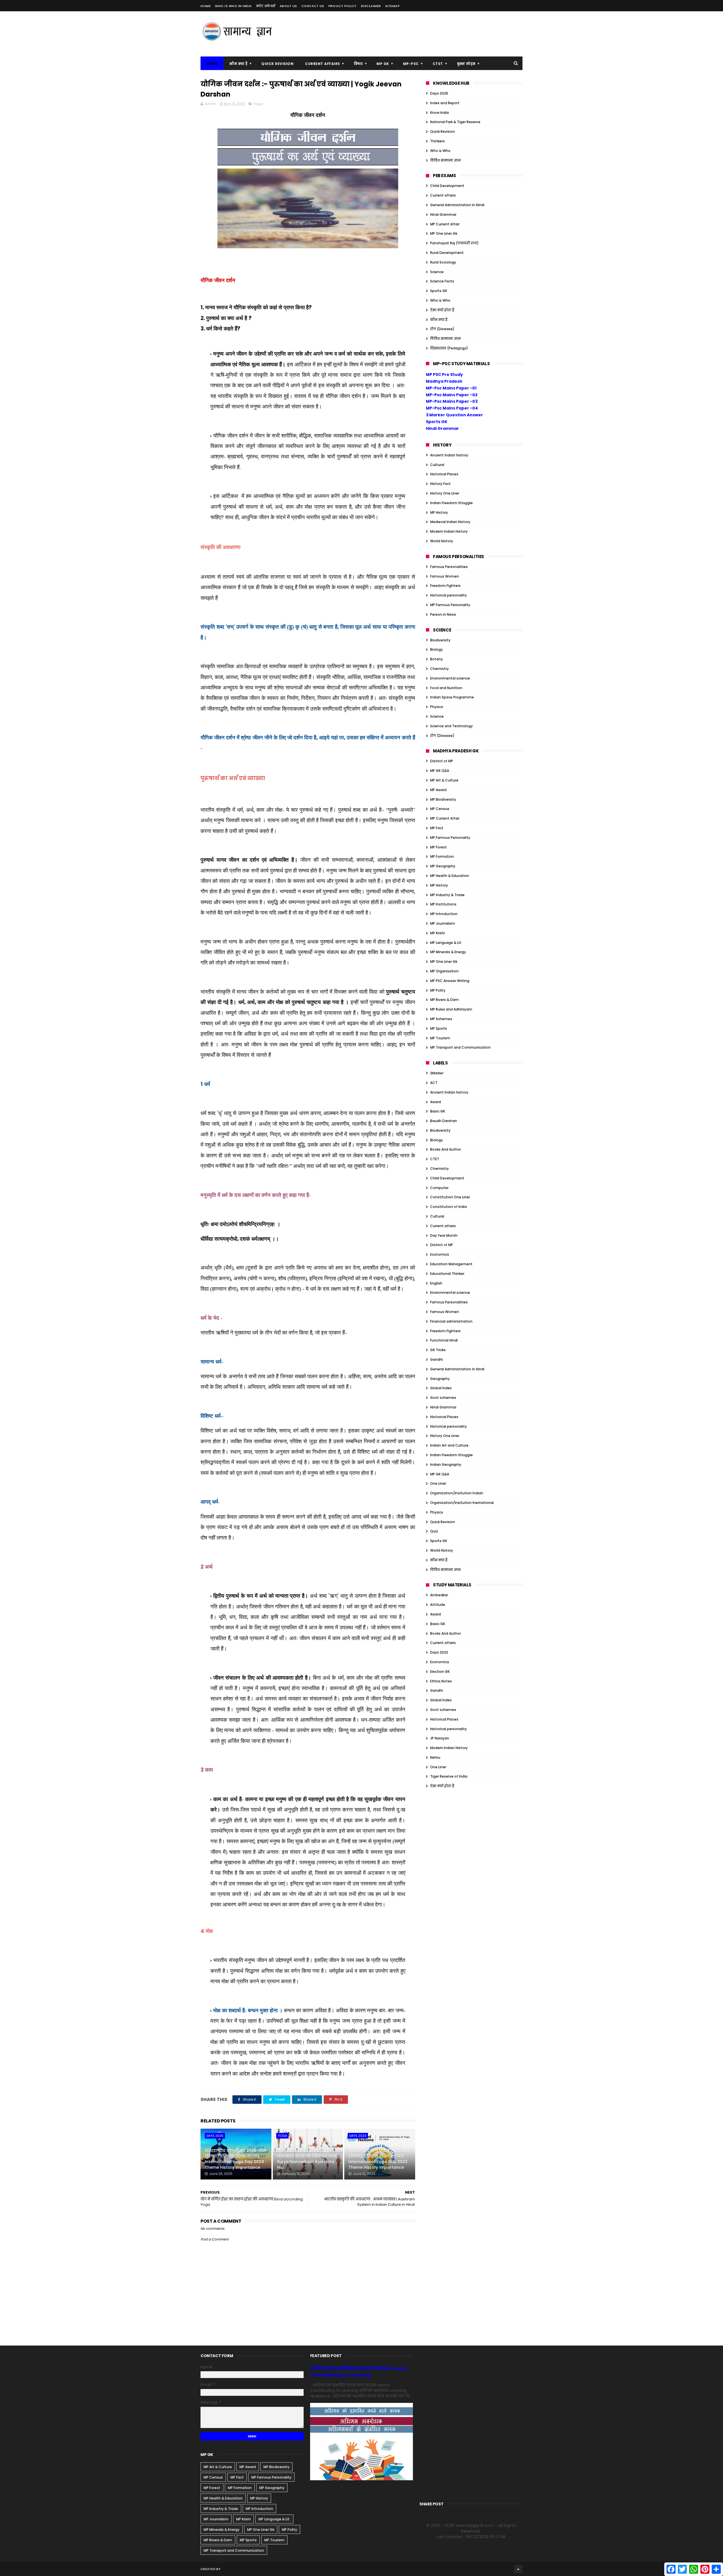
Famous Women (445, 576)
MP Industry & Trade (447, 895)
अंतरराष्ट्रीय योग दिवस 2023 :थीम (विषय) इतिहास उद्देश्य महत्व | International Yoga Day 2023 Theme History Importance (379, 2159)
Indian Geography (446, 1465)
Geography (440, 1379)
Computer (439, 1188)
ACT (434, 1083)
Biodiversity (440, 640)
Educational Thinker (447, 1274)
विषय (358, 64)
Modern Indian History (449, 531)
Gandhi (436, 1359)
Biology (436, 649)
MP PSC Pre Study (444, 374)
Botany (436, 659)
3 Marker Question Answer (454, 415)
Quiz (434, 1531)
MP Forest (438, 847)
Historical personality (448, 595)
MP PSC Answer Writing (450, 981)
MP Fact (437, 828)
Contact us (313, 6)
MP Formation (442, 856)
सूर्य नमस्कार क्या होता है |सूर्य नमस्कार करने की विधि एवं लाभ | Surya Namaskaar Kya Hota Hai (308, 2159)
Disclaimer (371, 6)
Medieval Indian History (450, 522)
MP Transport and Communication (460, 1047)
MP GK (383, 64)
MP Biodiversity (443, 799)
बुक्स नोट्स (466, 64)
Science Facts (442, 281)
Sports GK (439, 291)
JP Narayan (440, 1738)
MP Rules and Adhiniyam (451, 1009)
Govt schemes (443, 1398)
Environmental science (450, 678)
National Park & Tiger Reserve (455, 122)
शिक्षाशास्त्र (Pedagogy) (449, 348)
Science (437, 272)
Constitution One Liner (450, 1197)
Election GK (440, 1672)
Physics (437, 707)
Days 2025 (215, 2136)
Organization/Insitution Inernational (462, 1503)
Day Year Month (444, 1235)
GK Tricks (438, 1350)
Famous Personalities (449, 567)
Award (435, 1102)
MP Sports (439, 1028)
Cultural (437, 465)
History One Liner (445, 493)
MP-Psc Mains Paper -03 (452, 401)
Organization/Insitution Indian (457, 1493)
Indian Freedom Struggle (451, 503)
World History (442, 541)
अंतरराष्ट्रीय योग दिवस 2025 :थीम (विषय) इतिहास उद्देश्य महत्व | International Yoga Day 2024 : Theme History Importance (235, 2159)
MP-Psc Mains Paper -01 (451, 388)
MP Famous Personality (450, 605)
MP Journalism (443, 923)
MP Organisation (444, 971)
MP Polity (438, 990)
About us (288, 6)
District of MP (442, 761)
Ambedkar (439, 1595)
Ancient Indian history (449, 455)
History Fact (440, 484)
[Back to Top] (518, 2569)
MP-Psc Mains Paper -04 (452, 408)
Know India (439, 113)
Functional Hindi (444, 1340)
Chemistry (439, 669)
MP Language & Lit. (446, 943)
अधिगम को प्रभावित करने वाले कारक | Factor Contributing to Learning (359, 2372)
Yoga (258, 104)
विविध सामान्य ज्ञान (445, 160)
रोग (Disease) (442, 329)
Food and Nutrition (446, 688)
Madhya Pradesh (444, 381)
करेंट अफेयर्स (266, 6)
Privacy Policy (343, 6)
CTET (438, 64)
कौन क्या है (238, 64)
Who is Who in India (233, 6)
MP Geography (443, 866)
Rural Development (447, 253)
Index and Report (445, 103)
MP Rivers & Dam (444, 1000)
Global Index (441, 1388)
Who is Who (440, 151)
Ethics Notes (441, 1681)
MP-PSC (411, 64)
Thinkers (437, 141)
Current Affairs (323, 64)
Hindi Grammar (443, 215)
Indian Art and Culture (449, 1445)
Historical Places (444, 474)
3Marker (437, 1073)
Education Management (451, 1264)
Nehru (435, 1757)
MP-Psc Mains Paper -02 (452, 395)
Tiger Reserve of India (449, 1776)
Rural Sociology (443, 262)
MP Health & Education (450, 876)
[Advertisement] (420, 34)
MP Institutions (443, 904)
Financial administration (451, 1321)
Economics (440, 1254)
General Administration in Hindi (457, 205)
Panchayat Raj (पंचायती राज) (454, 243)
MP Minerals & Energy (448, 952)
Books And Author (446, 1149)
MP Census (440, 809)
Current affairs (443, 195)
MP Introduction (444, 914)
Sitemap (393, 6)
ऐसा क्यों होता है (442, 310)
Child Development (447, 186)
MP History (439, 512)
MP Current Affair (445, 224)
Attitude (438, 1605)
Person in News (443, 614)
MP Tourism (440, 1038)
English (436, 1283)
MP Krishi (437, 933)
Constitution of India (448, 1207)
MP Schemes (441, 1019)
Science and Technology (451, 726)
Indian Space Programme (452, 697)
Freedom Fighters (445, 586)
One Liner (438, 1483)
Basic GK (438, 1111)
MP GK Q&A (440, 771)
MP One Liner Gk (444, 233)
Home (206, 6)
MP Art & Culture (444, 780)
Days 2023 (358, 2136)
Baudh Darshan (444, 1121)
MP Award (438, 790)
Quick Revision (277, 64)
